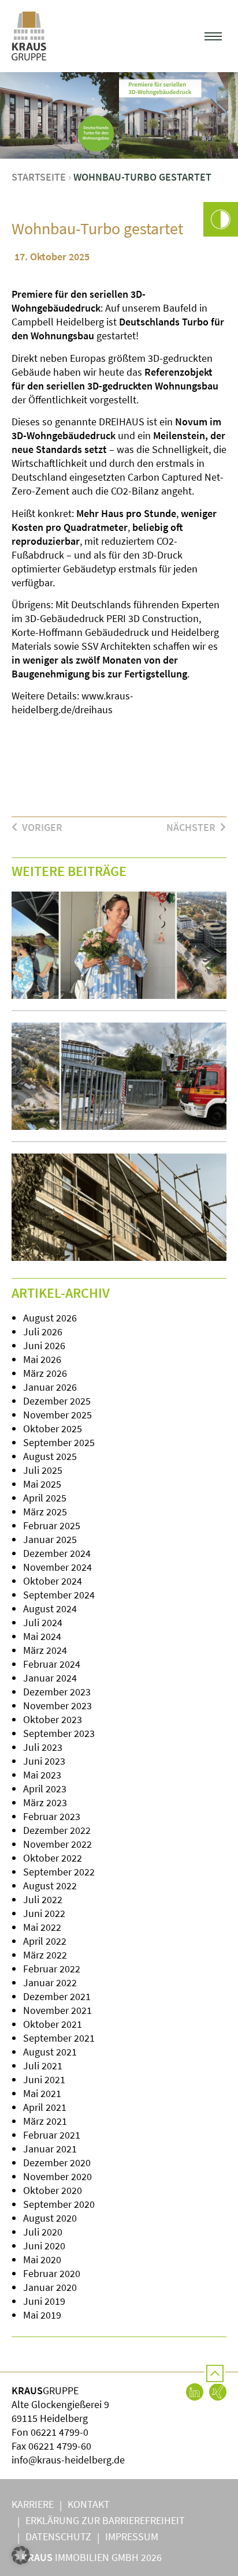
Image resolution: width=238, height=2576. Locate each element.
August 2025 (50, 1456)
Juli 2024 (43, 1622)
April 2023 (45, 1789)
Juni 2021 (44, 2079)
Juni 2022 (44, 1913)
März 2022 (45, 1955)
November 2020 (57, 2176)
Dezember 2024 (57, 1553)
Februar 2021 (52, 2135)
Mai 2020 (42, 2259)
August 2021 (50, 2052)
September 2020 (59, 2204)
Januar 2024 (50, 1678)
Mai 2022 (42, 1927)
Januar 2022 (50, 1982)
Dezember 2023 (57, 1692)
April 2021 (45, 2107)
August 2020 (50, 2218)
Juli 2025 (43, 1470)
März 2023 (45, 1802)
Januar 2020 (50, 2287)
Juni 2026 (44, 1345)
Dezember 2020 (57, 2163)
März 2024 (45, 1650)
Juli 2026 (43, 1332)
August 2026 (50, 1318)
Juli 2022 (43, 1899)
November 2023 (57, 1706)
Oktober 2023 (53, 1719)
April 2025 (45, 1498)
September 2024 (59, 1595)
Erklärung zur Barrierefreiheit (105, 2520)
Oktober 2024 (53, 1581)
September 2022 (59, 1872)
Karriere (33, 2504)
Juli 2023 (43, 1747)
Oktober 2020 (53, 2190)
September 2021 (59, 2038)
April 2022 (45, 1941)
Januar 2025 (50, 1539)
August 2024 (50, 1609)
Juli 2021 (43, 2066)
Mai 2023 (42, 1775)
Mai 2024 (42, 1636)
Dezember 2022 (57, 1830)
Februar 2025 (52, 1525)
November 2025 (57, 1415)
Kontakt (89, 2504)
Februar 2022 (52, 1969)
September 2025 (59, 1442)
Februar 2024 (52, 1664)
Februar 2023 (52, 1816)
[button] (213, 36)
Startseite (39, 177)
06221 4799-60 (60, 2446)
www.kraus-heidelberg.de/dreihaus (72, 703)
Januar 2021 (50, 2149)
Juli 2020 (43, 2232)
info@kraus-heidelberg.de (68, 2460)
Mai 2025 (42, 1484)
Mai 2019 (42, 2315)
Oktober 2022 (53, 1858)
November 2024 (57, 1567)
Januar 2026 (50, 1387)
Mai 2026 (42, 1359)
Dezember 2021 (57, 1996)
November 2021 (57, 2010)
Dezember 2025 (57, 1401)
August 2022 (50, 1886)
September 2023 (59, 1733)
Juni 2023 (44, 1761)
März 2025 (45, 1512)
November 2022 (57, 1844)
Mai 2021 (42, 2093)
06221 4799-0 (59, 2432)
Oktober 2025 (53, 1429)
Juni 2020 (44, 2246)
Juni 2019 (44, 2301)
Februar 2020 (52, 2273)
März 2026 (45, 1373)
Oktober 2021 (53, 2024)
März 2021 (45, 2121)
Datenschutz (58, 2536)
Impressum (132, 2536)
